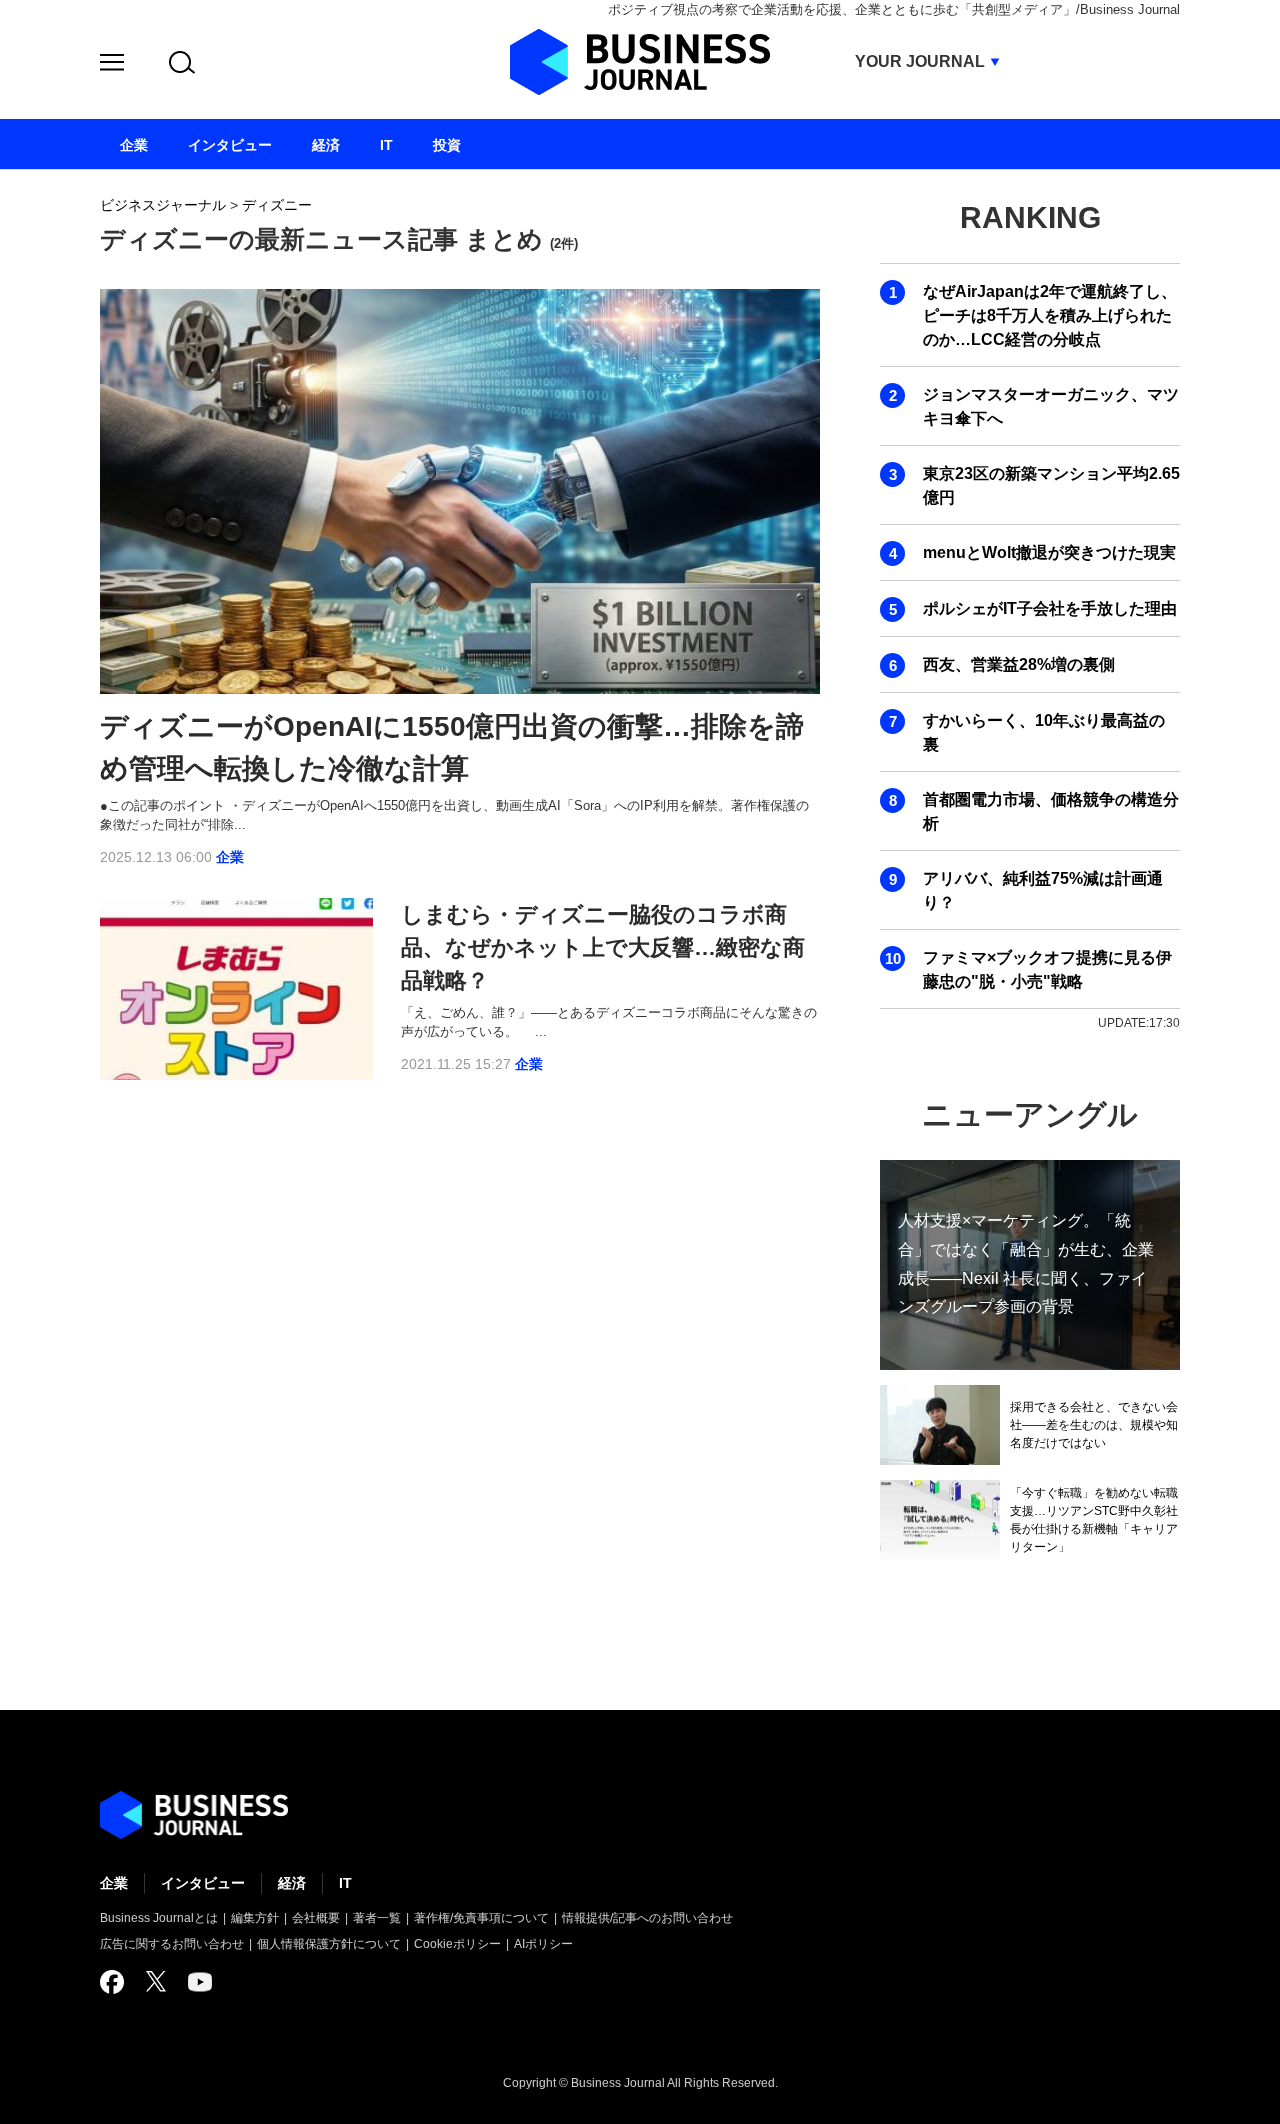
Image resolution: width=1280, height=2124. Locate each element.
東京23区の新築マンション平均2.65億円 (1051, 485)
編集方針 (255, 1918)
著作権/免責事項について (481, 1918)
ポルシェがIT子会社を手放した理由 (1050, 608)
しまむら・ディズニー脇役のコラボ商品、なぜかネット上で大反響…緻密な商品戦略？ (603, 947)
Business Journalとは (159, 1918)
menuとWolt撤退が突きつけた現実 (1049, 552)
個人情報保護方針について (329, 1944)
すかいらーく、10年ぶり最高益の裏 (1044, 732)
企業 (230, 857)
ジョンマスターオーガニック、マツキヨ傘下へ (1051, 406)
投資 (447, 145)
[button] (112, 65)
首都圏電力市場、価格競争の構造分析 (1051, 811)
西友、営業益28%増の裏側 (1019, 664)
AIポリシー (543, 1944)
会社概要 (316, 1918)
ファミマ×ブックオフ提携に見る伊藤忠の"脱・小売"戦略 (1047, 969)
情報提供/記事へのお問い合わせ (647, 1918)
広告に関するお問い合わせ (172, 1944)
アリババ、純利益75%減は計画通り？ (1043, 890)
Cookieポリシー (457, 1944)
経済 (292, 1883)
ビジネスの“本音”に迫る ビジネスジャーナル (194, 1815)
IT (345, 1883)
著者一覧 (377, 1918)
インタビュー (203, 1883)
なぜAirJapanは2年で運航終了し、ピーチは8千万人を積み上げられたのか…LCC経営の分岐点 (1050, 315)
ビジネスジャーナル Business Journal (640, 62)
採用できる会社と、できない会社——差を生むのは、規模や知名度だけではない (1094, 1425)
